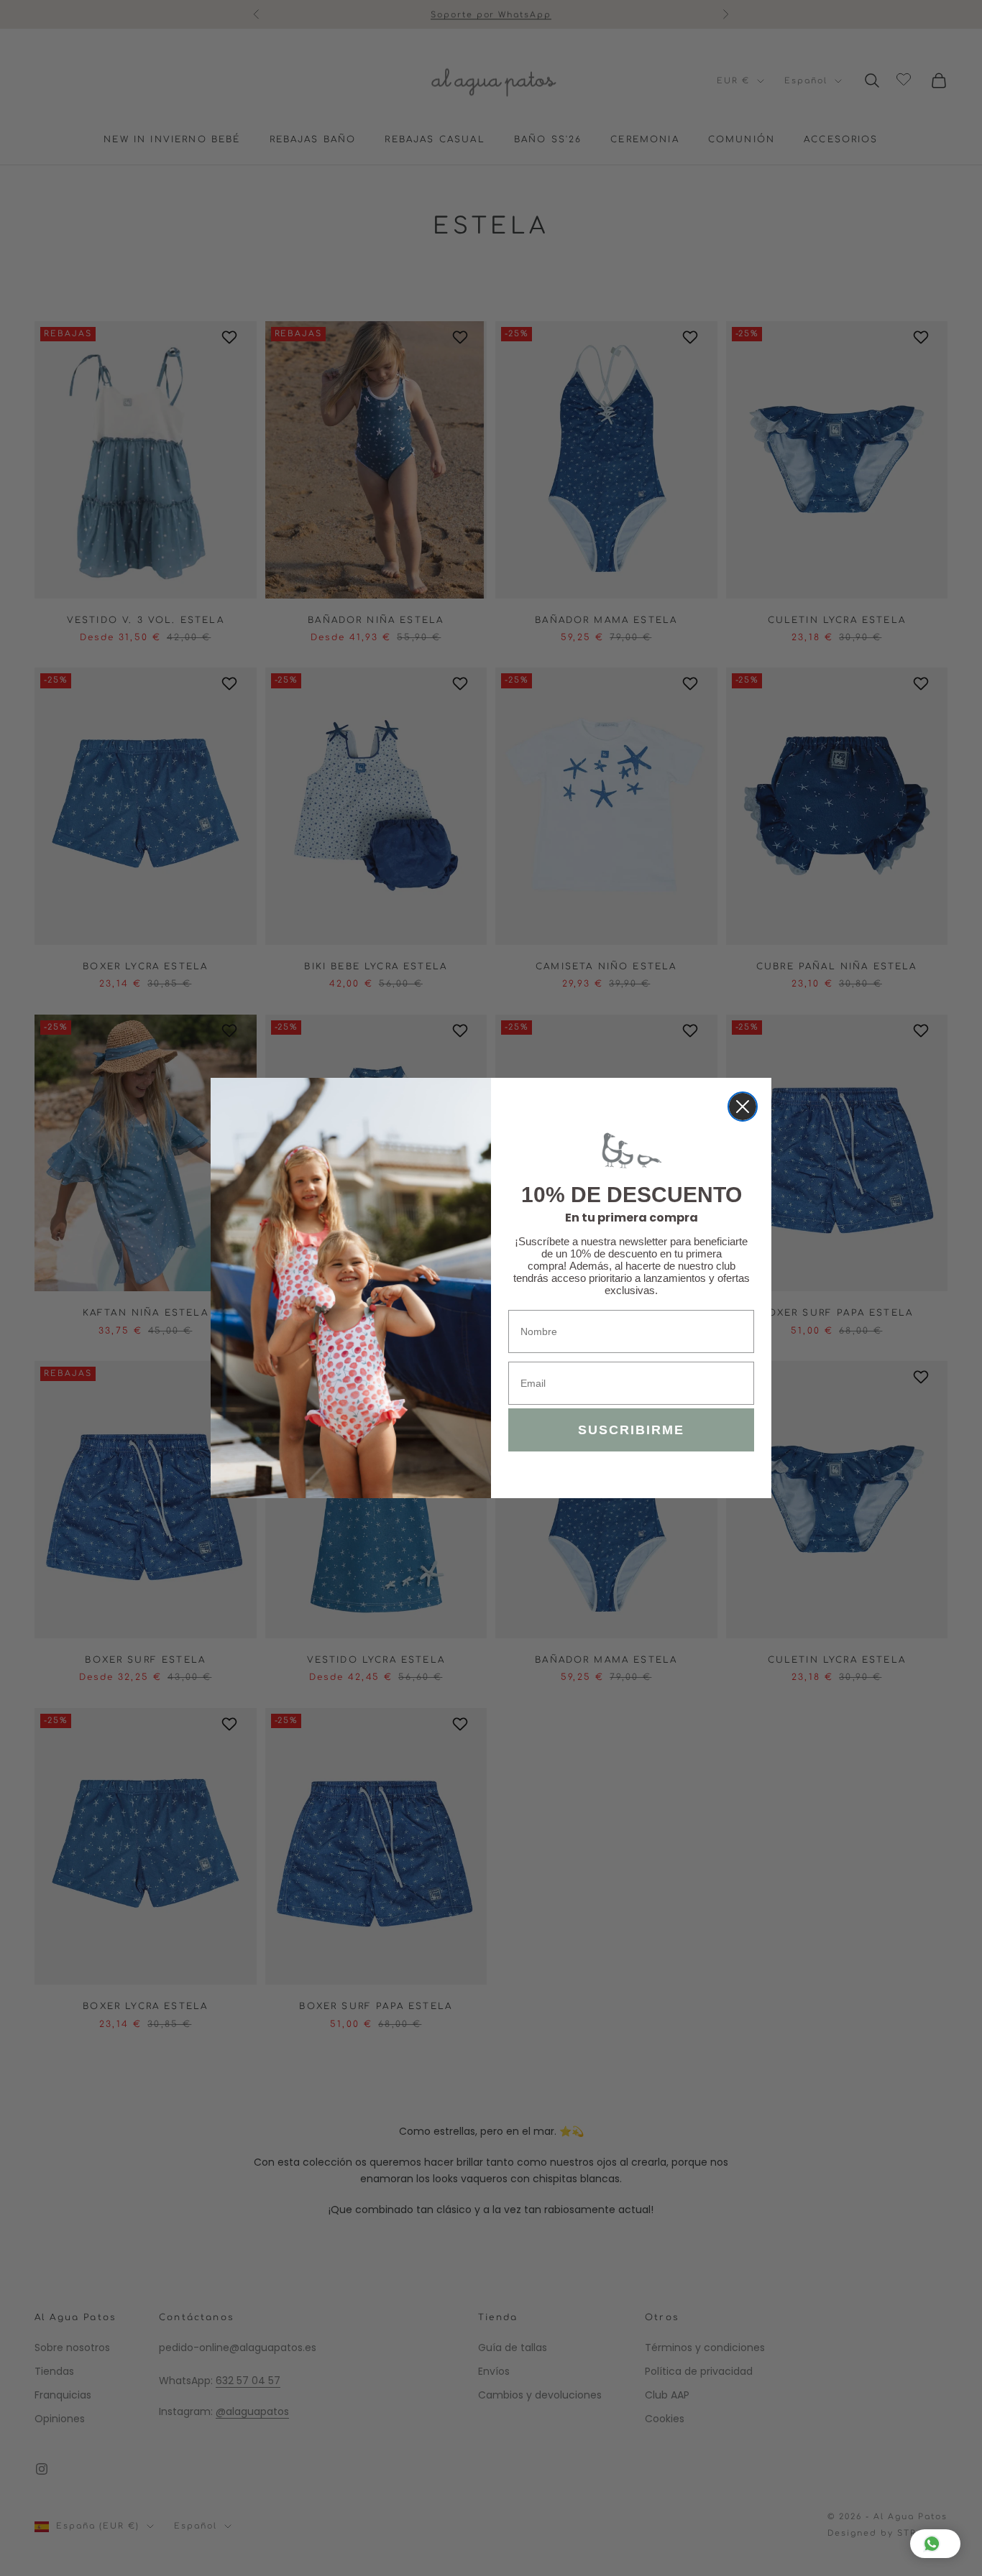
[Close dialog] (743, 1107)
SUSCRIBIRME (631, 1430)
